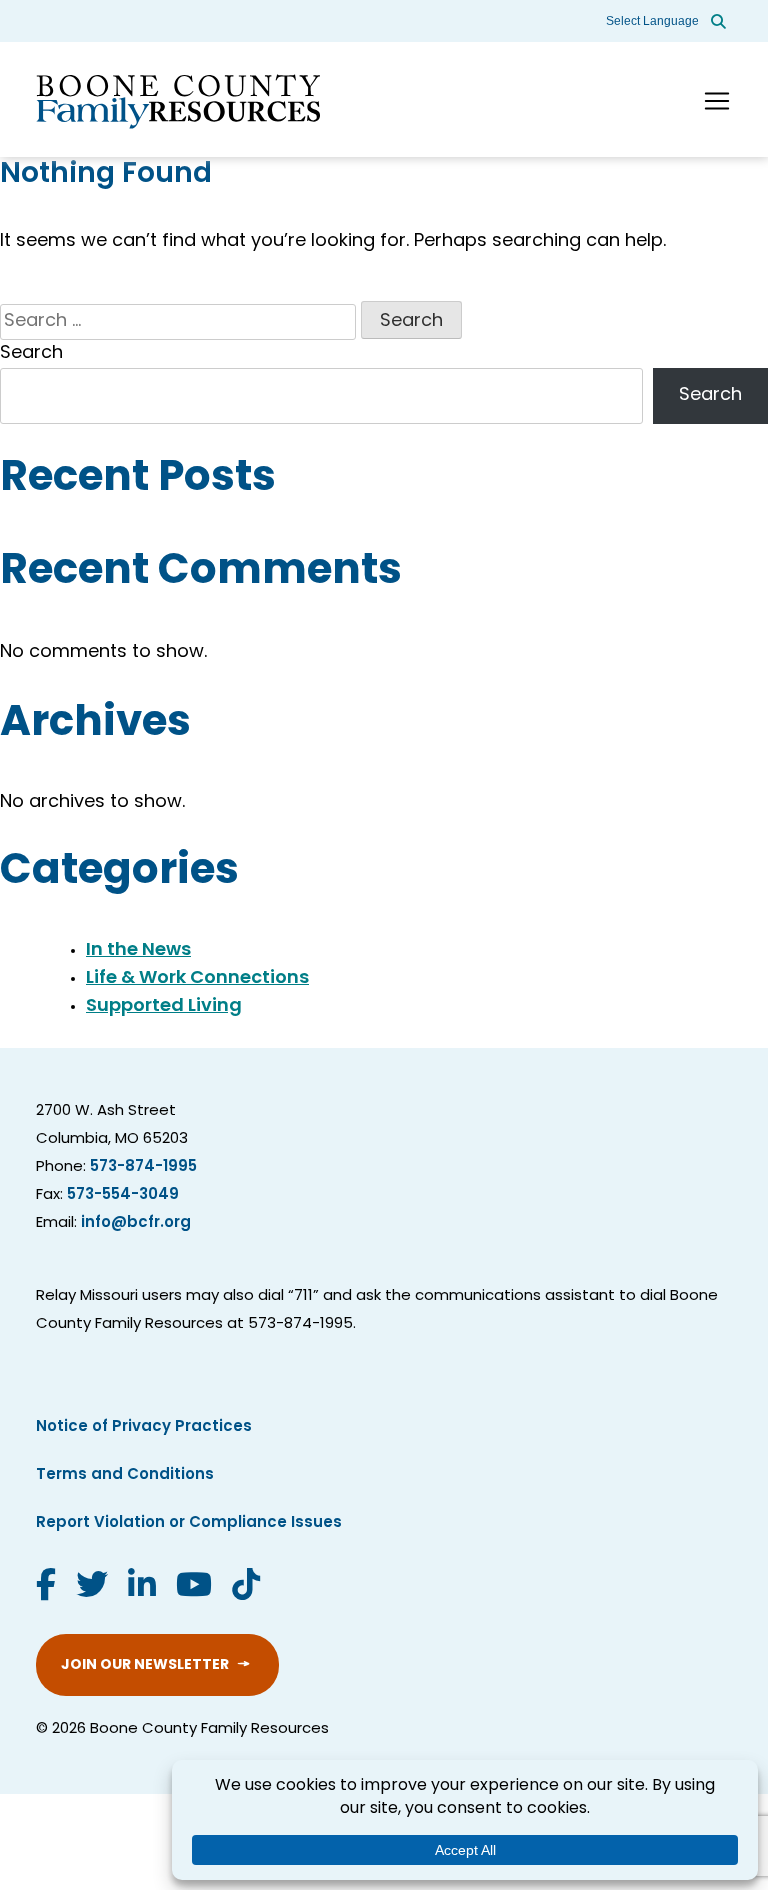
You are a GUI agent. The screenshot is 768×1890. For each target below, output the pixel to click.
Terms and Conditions (125, 1475)
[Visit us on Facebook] (46, 1588)
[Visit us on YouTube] (194, 1588)
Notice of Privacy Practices (144, 1427)
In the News (138, 951)
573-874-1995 (143, 1167)
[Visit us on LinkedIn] (142, 1588)
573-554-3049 (123, 1195)
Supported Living (164, 1007)
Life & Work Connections (197, 979)
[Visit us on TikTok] (246, 1588)
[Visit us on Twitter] (92, 1588)
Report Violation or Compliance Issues (189, 1523)
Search (31, 354)
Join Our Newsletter (145, 1665)
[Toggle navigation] (717, 101)
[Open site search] (718, 21)
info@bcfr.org (136, 1223)
